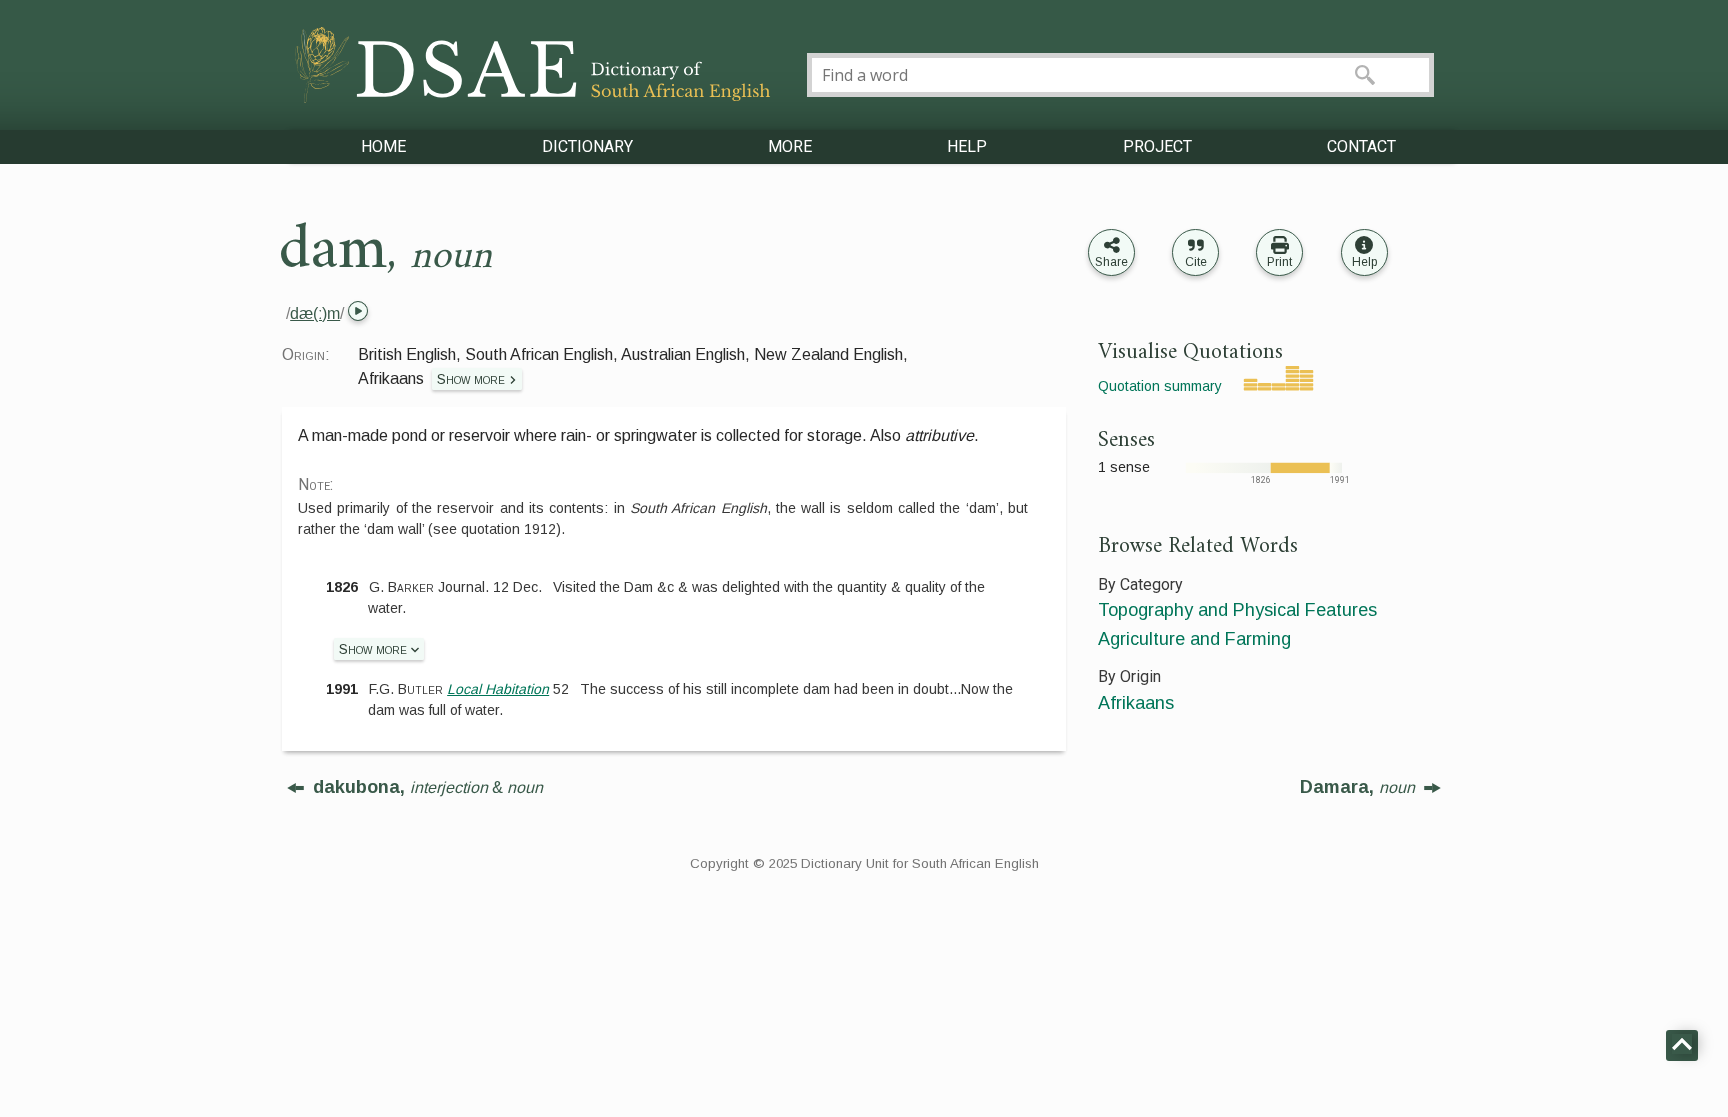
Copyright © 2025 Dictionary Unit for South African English (864, 863)
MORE (790, 146)
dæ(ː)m (315, 313)
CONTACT (1361, 146)
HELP (967, 146)
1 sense (1124, 467)
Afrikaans (1136, 703)
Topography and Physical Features (1237, 610)
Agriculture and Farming (1194, 639)
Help (1364, 262)
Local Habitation (498, 689)
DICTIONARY (587, 146)
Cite (1196, 262)
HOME (383, 146)
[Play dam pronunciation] (356, 313)
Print (1279, 262)
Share (1111, 262)
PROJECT (1157, 146)
